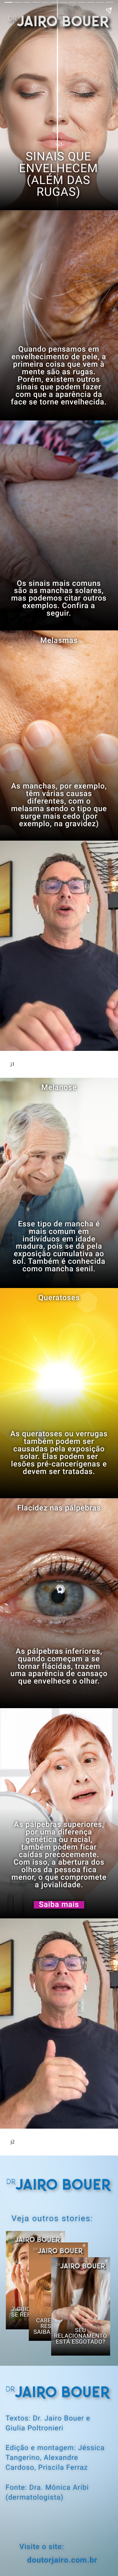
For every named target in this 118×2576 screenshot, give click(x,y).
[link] (59, 1905)
